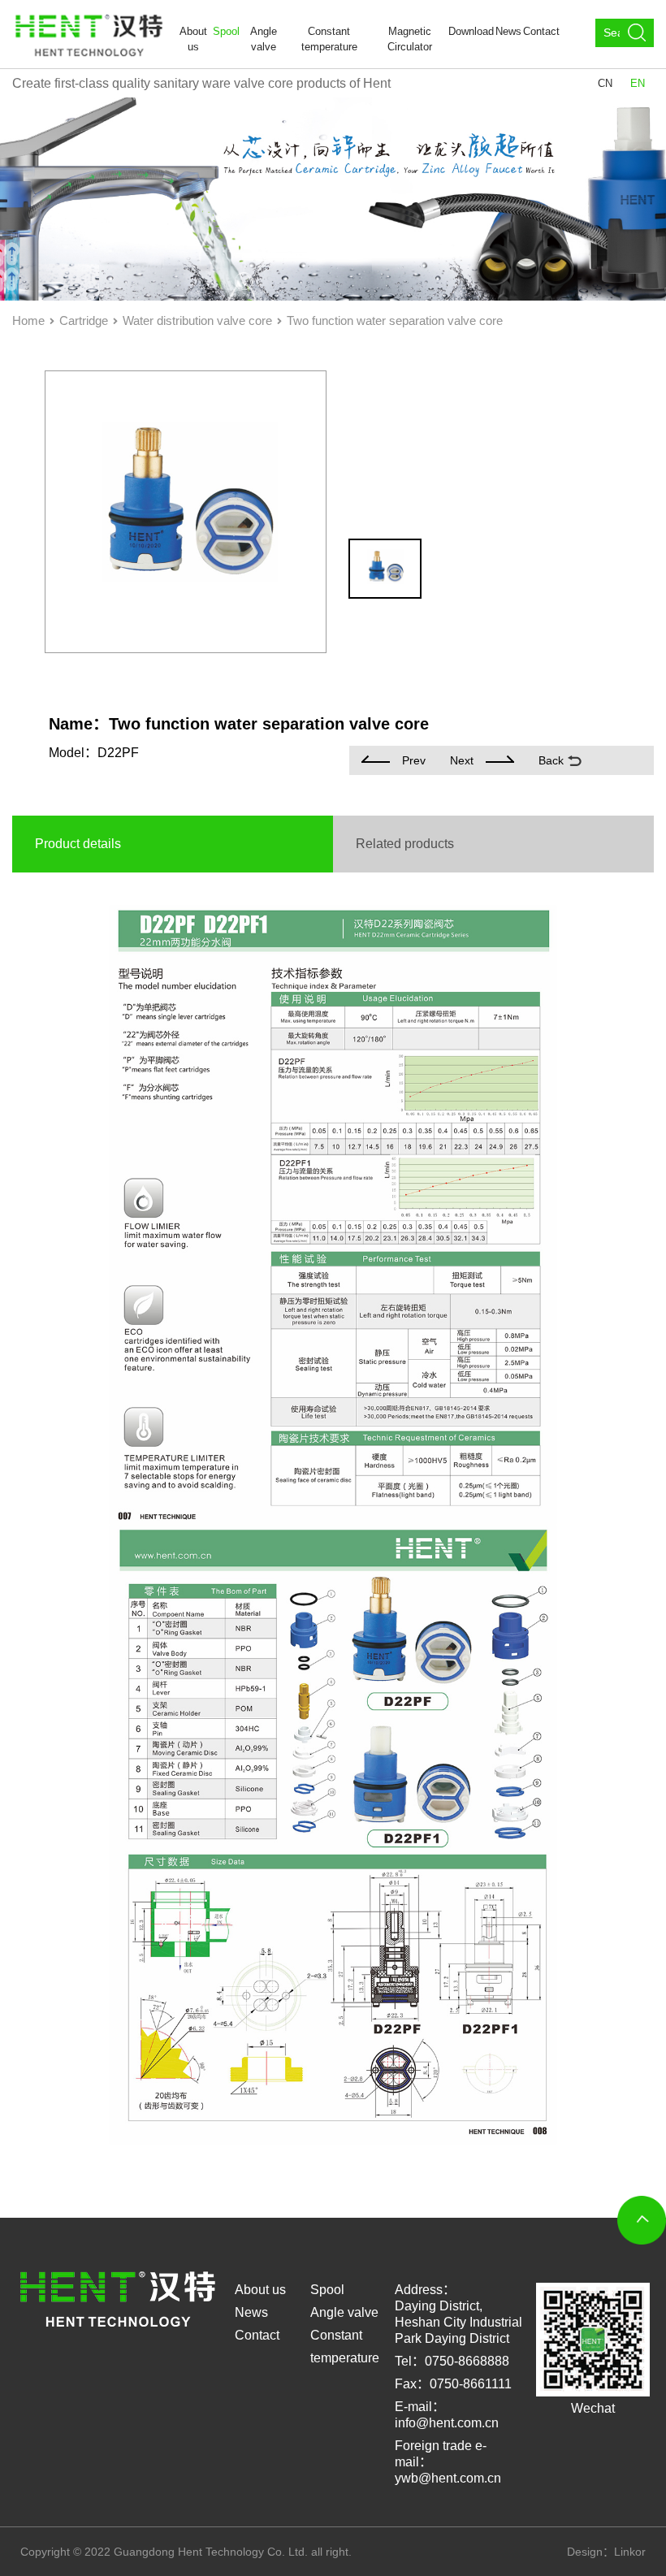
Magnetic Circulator (410, 39)
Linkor (630, 2552)
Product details (78, 844)
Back (551, 760)
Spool (226, 31)
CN (605, 83)
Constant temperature (329, 39)
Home (28, 320)
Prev (414, 760)
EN (638, 83)
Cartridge (84, 320)
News (508, 31)
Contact (541, 31)
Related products (405, 844)
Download (471, 31)
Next (462, 760)
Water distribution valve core (197, 320)
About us (193, 39)
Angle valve (264, 39)
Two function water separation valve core (395, 320)
